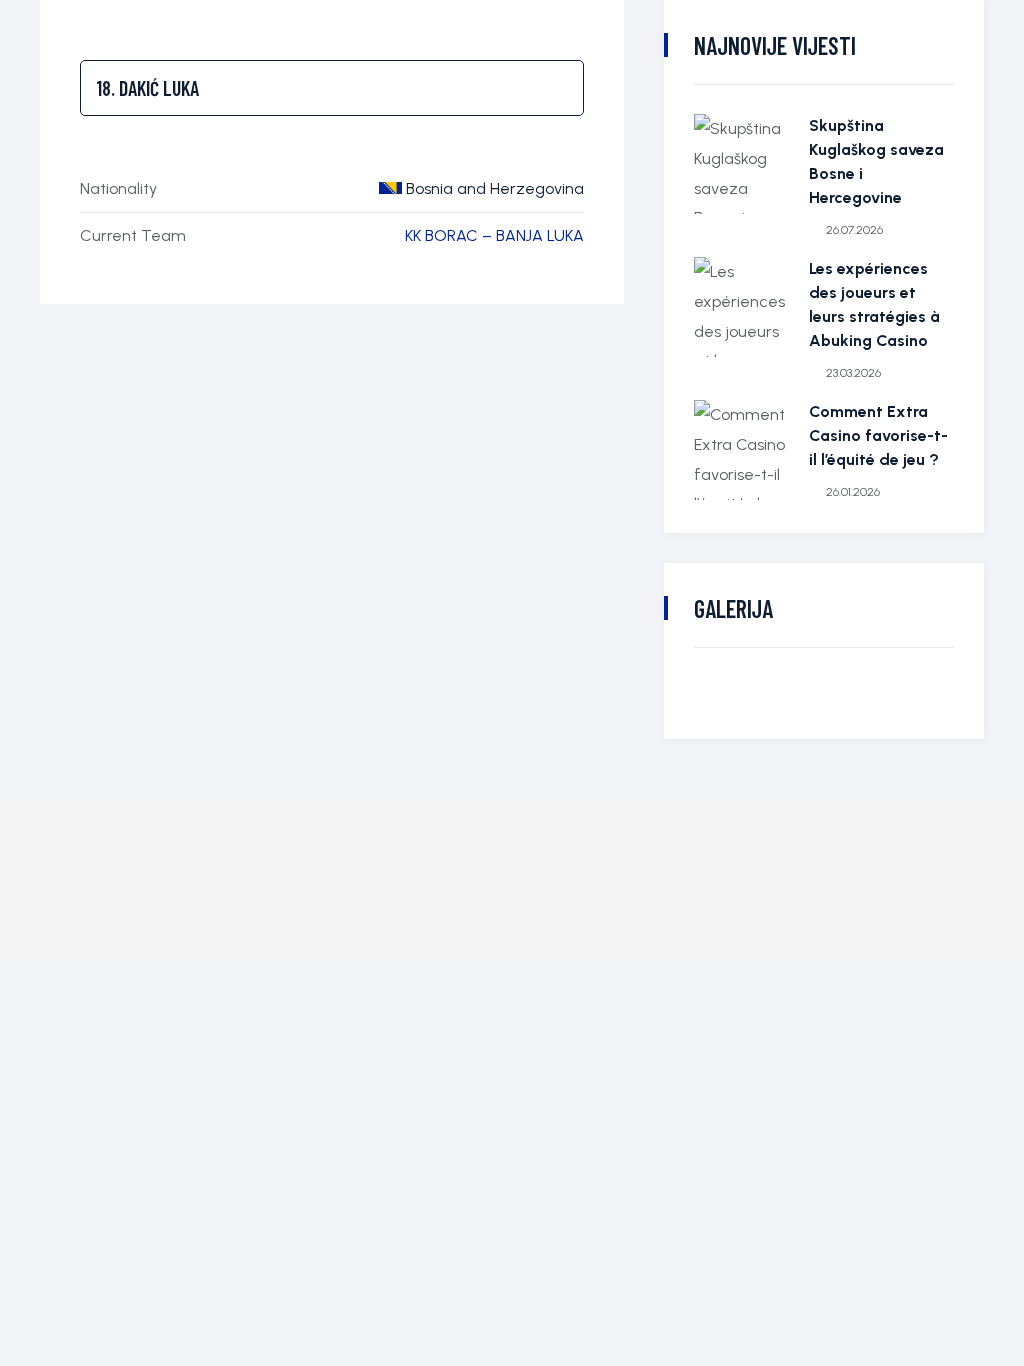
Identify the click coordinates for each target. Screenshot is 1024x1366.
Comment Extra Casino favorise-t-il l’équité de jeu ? (878, 435)
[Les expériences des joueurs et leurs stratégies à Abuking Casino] (744, 307)
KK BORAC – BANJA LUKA (494, 235)
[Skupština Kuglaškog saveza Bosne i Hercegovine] (744, 164)
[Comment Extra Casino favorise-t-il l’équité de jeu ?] (744, 450)
